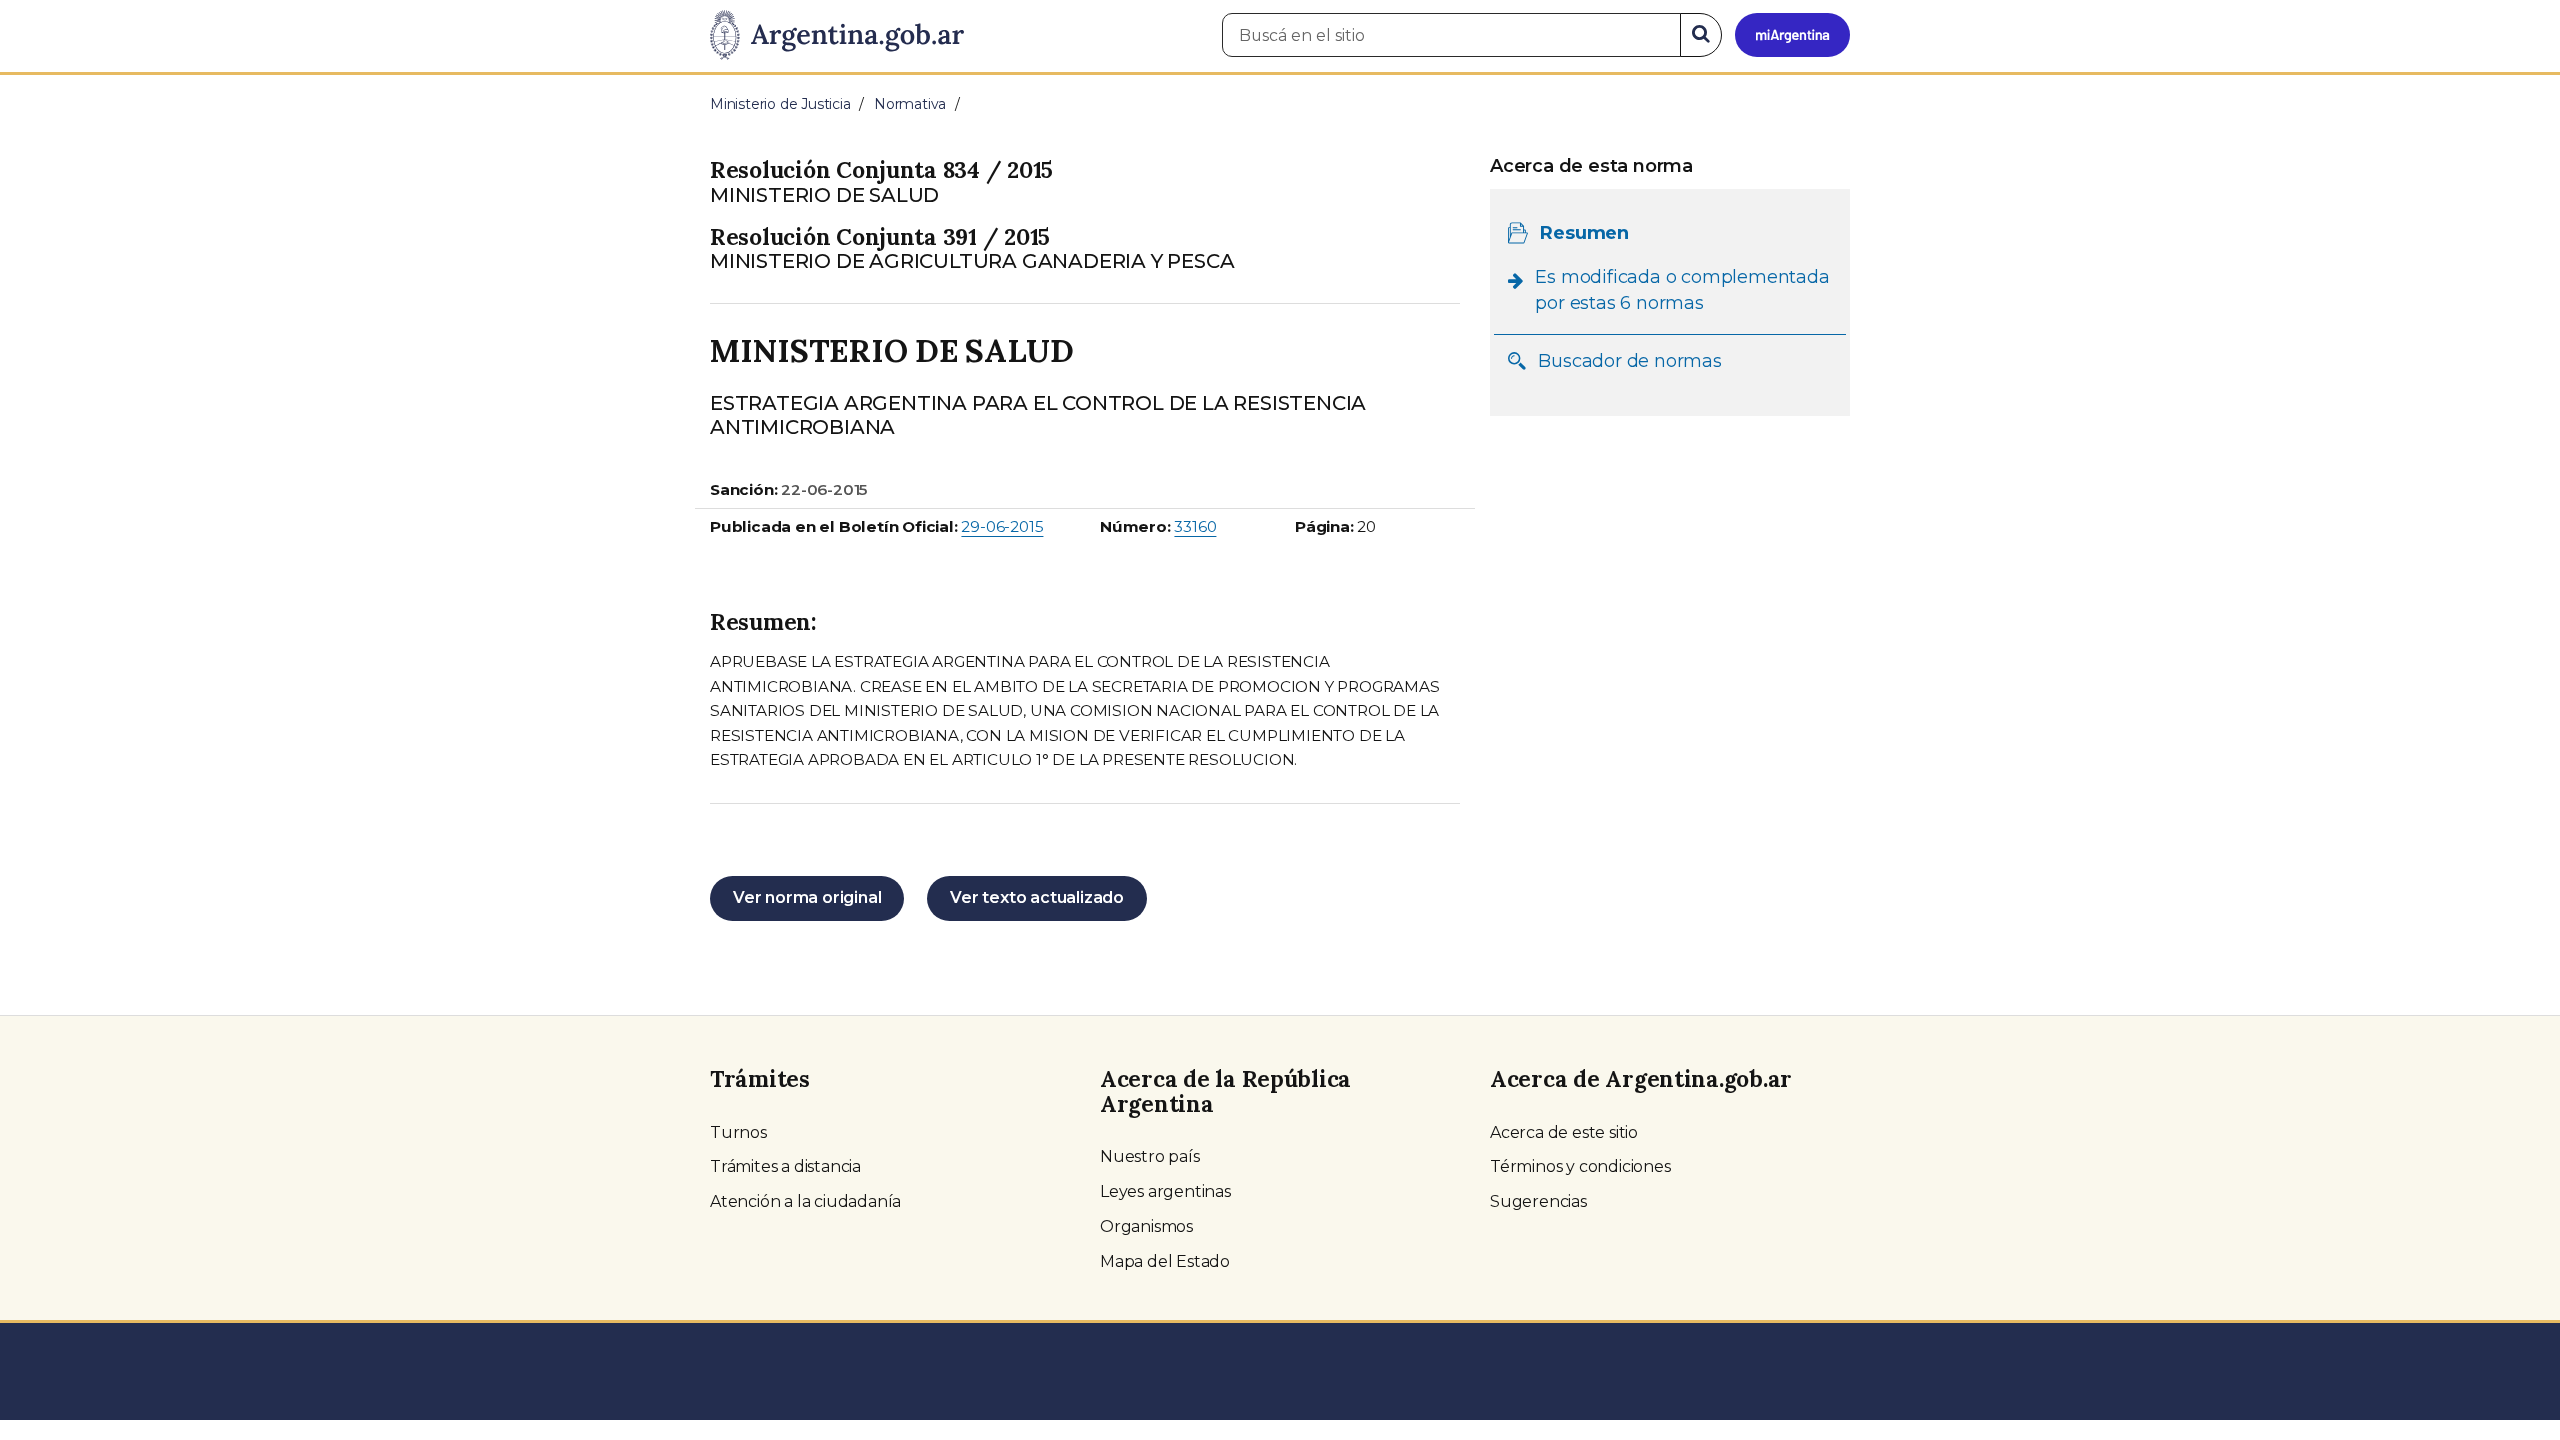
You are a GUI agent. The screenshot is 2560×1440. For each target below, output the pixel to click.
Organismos (1146, 1226)
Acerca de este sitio (1564, 1132)
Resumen (1584, 233)
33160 (1195, 526)
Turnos (738, 1132)
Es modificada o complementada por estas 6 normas (1682, 290)
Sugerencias (1538, 1201)
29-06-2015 (1002, 526)
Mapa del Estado (1165, 1261)
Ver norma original (807, 897)
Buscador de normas (1629, 361)
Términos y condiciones (1580, 1166)
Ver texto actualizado (1037, 897)
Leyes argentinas (1165, 1191)
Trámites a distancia (785, 1166)
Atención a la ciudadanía (805, 1201)
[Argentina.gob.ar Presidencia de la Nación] (837, 36)
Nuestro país (1150, 1156)
